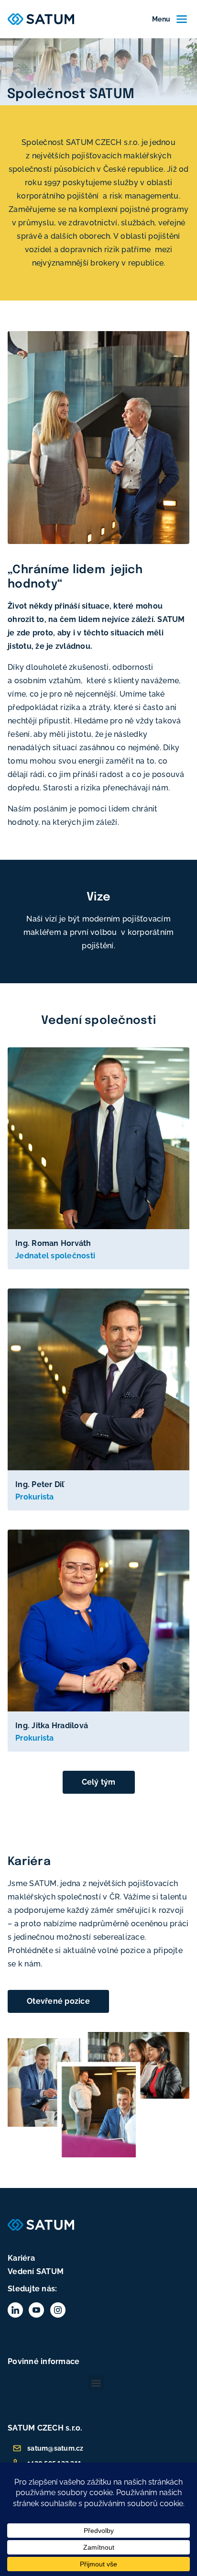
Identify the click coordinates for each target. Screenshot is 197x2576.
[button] (96, 2383)
